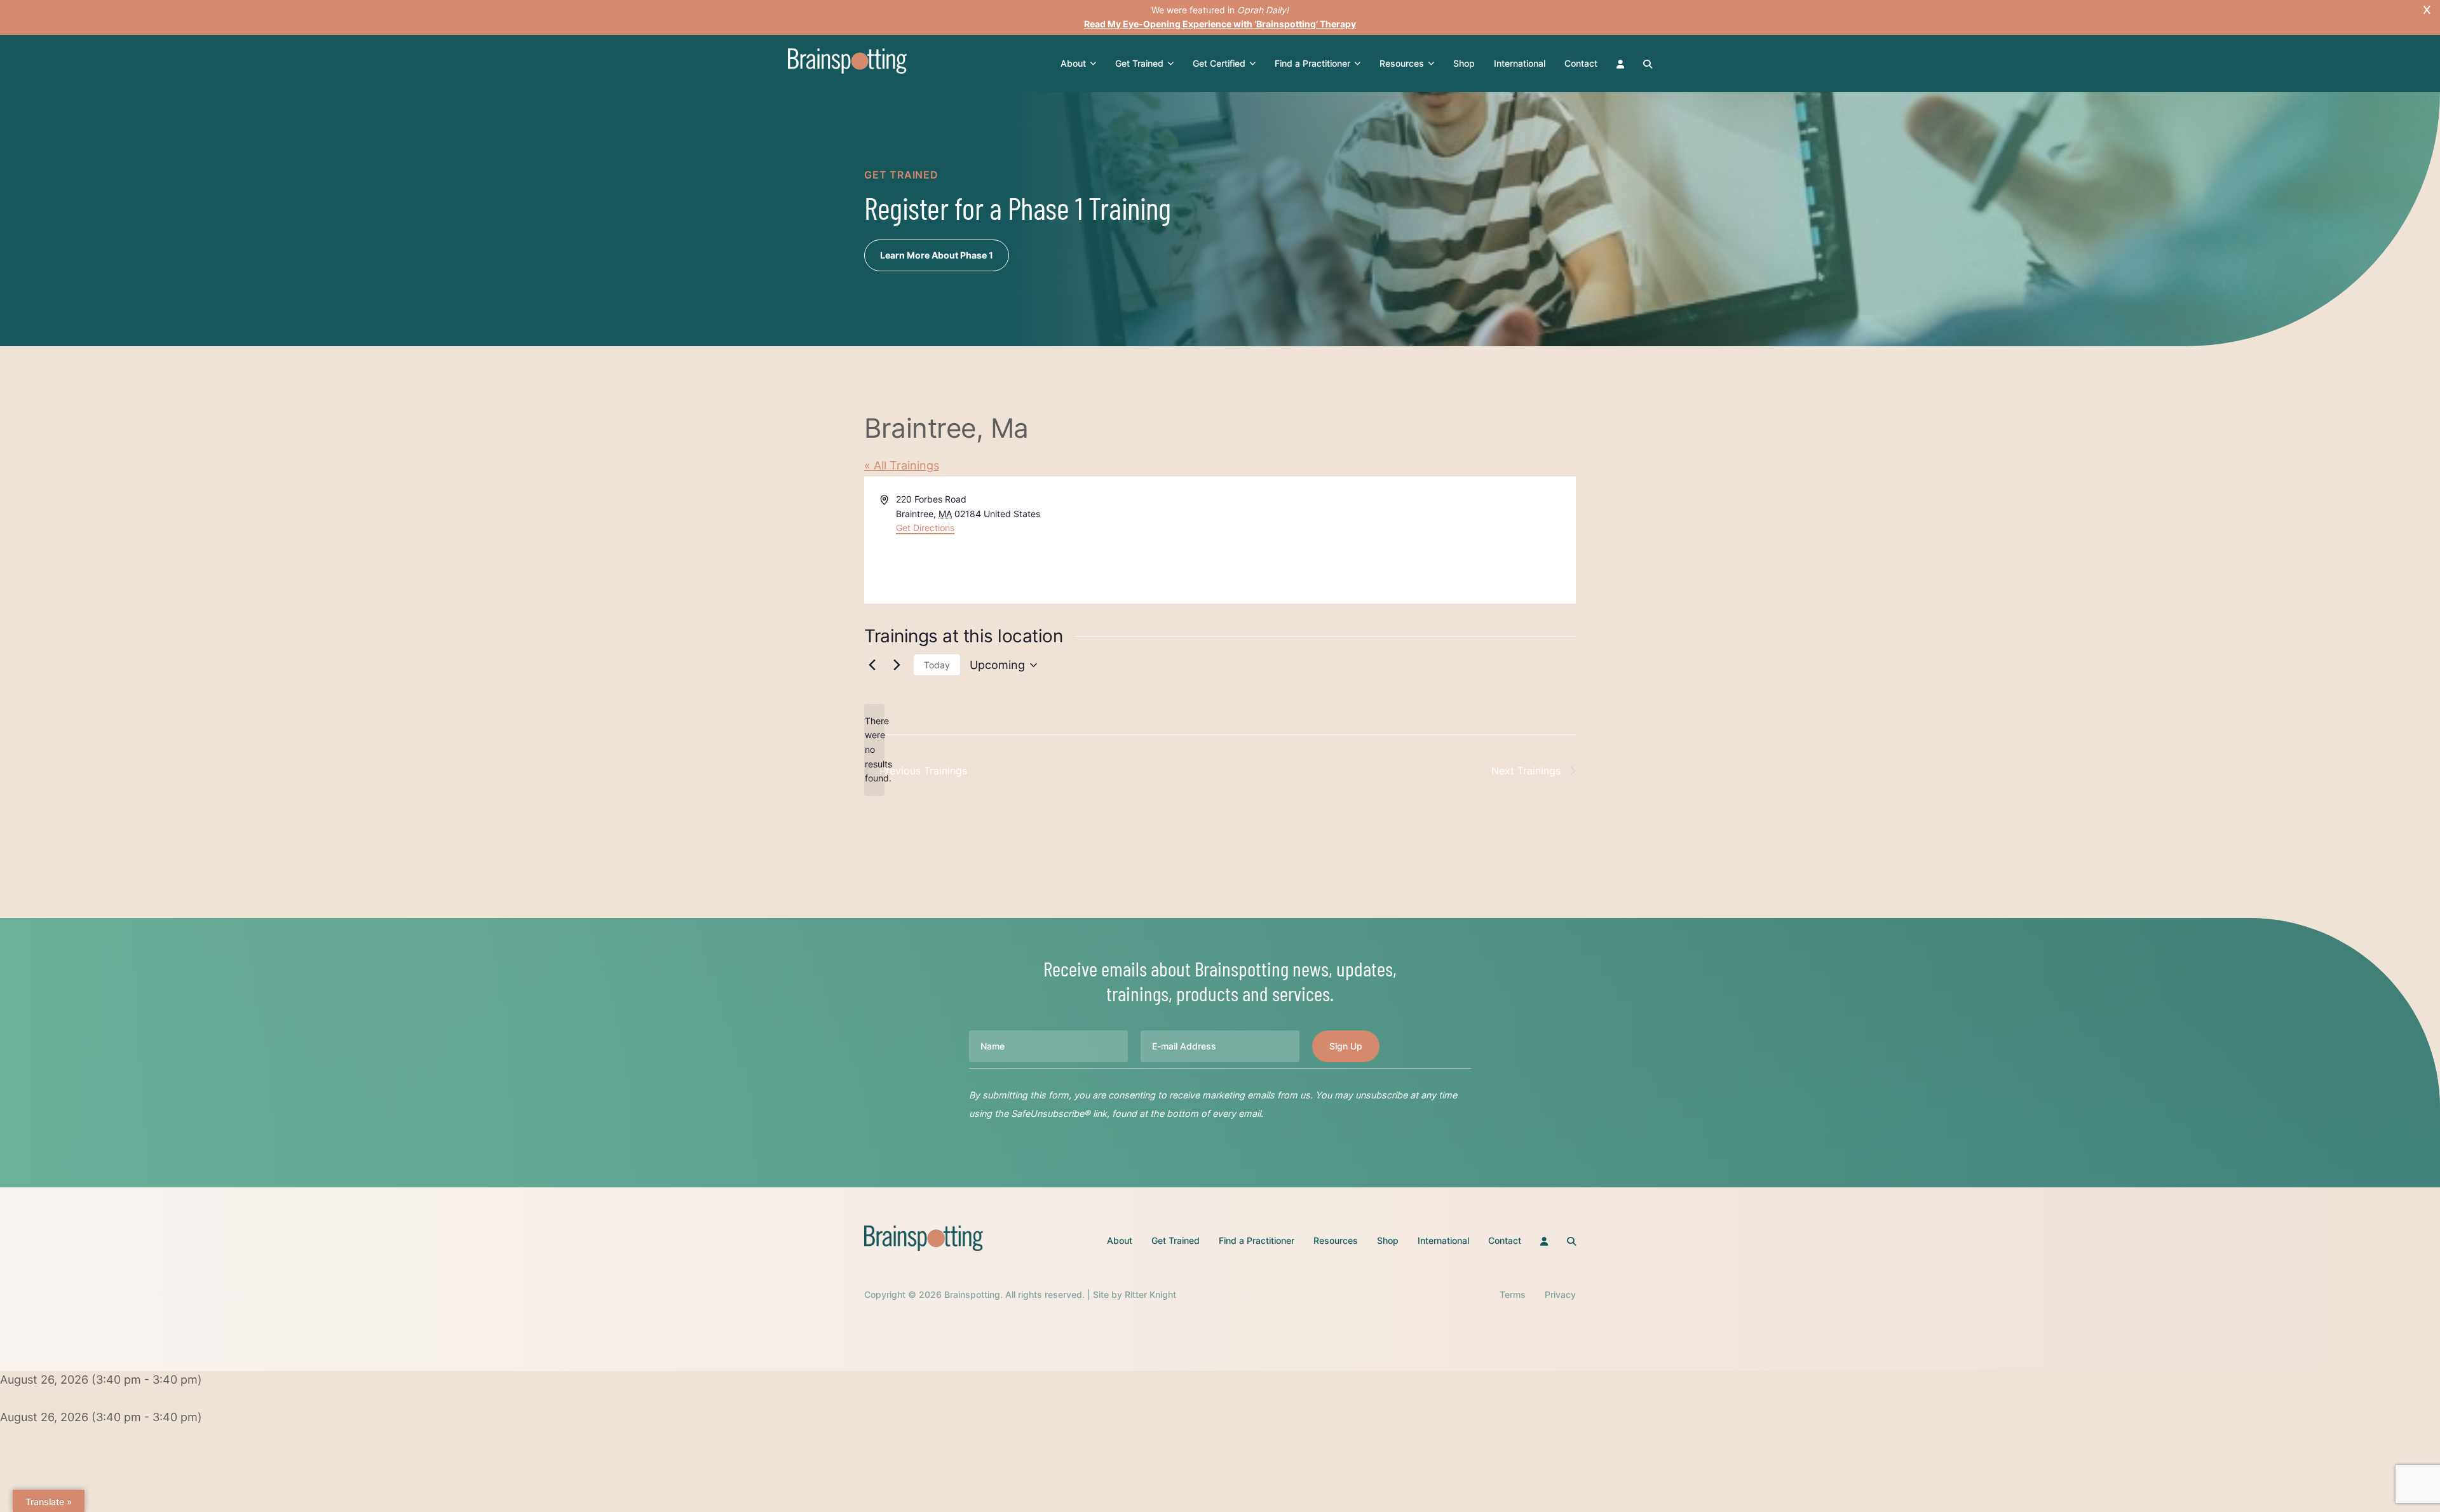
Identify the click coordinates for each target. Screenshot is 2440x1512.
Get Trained (1139, 63)
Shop (1464, 63)
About (1073, 63)
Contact (1581, 63)
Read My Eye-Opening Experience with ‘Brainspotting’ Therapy (1220, 24)
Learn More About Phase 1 (937, 255)
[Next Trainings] (897, 665)
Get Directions (925, 528)
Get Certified (1219, 63)
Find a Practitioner (1312, 63)
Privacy (1560, 1294)
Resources (1402, 63)
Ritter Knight (1150, 1294)
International (1520, 63)
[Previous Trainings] (872, 665)
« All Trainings (902, 465)
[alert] (874, 750)
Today (937, 665)
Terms (1513, 1294)
